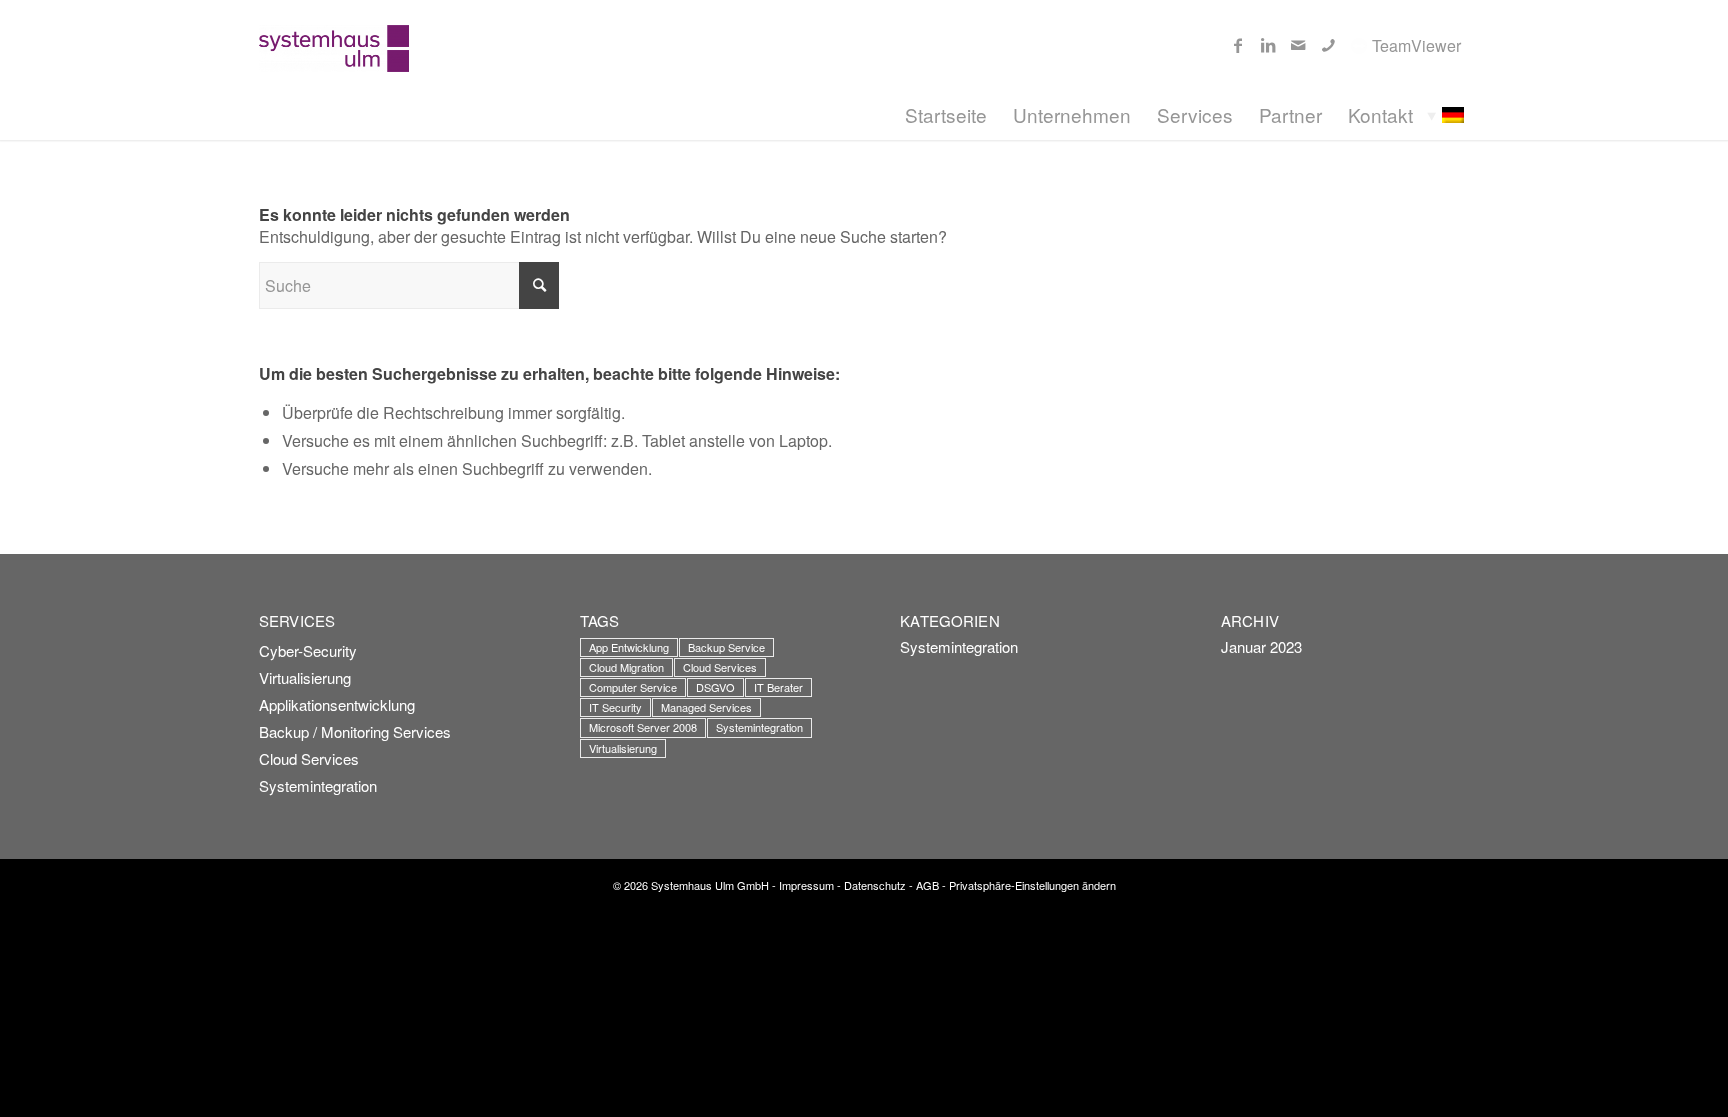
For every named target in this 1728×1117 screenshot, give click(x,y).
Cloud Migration (626, 667)
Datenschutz (875, 885)
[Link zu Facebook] (1238, 45)
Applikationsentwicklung (337, 704)
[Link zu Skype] (1328, 45)
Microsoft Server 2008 (643, 727)
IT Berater (778, 687)
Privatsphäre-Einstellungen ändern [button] (1032, 885)
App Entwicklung (629, 647)
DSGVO (715, 687)
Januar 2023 (1261, 646)
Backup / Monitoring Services (355, 731)
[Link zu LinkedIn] (1268, 45)
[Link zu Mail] (1298, 45)
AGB (927, 885)
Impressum (806, 885)
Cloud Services (309, 758)
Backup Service (726, 647)
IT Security (615, 707)
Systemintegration (318, 785)
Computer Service (633, 687)
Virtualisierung (305, 677)
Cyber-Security (308, 650)
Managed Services (706, 707)
